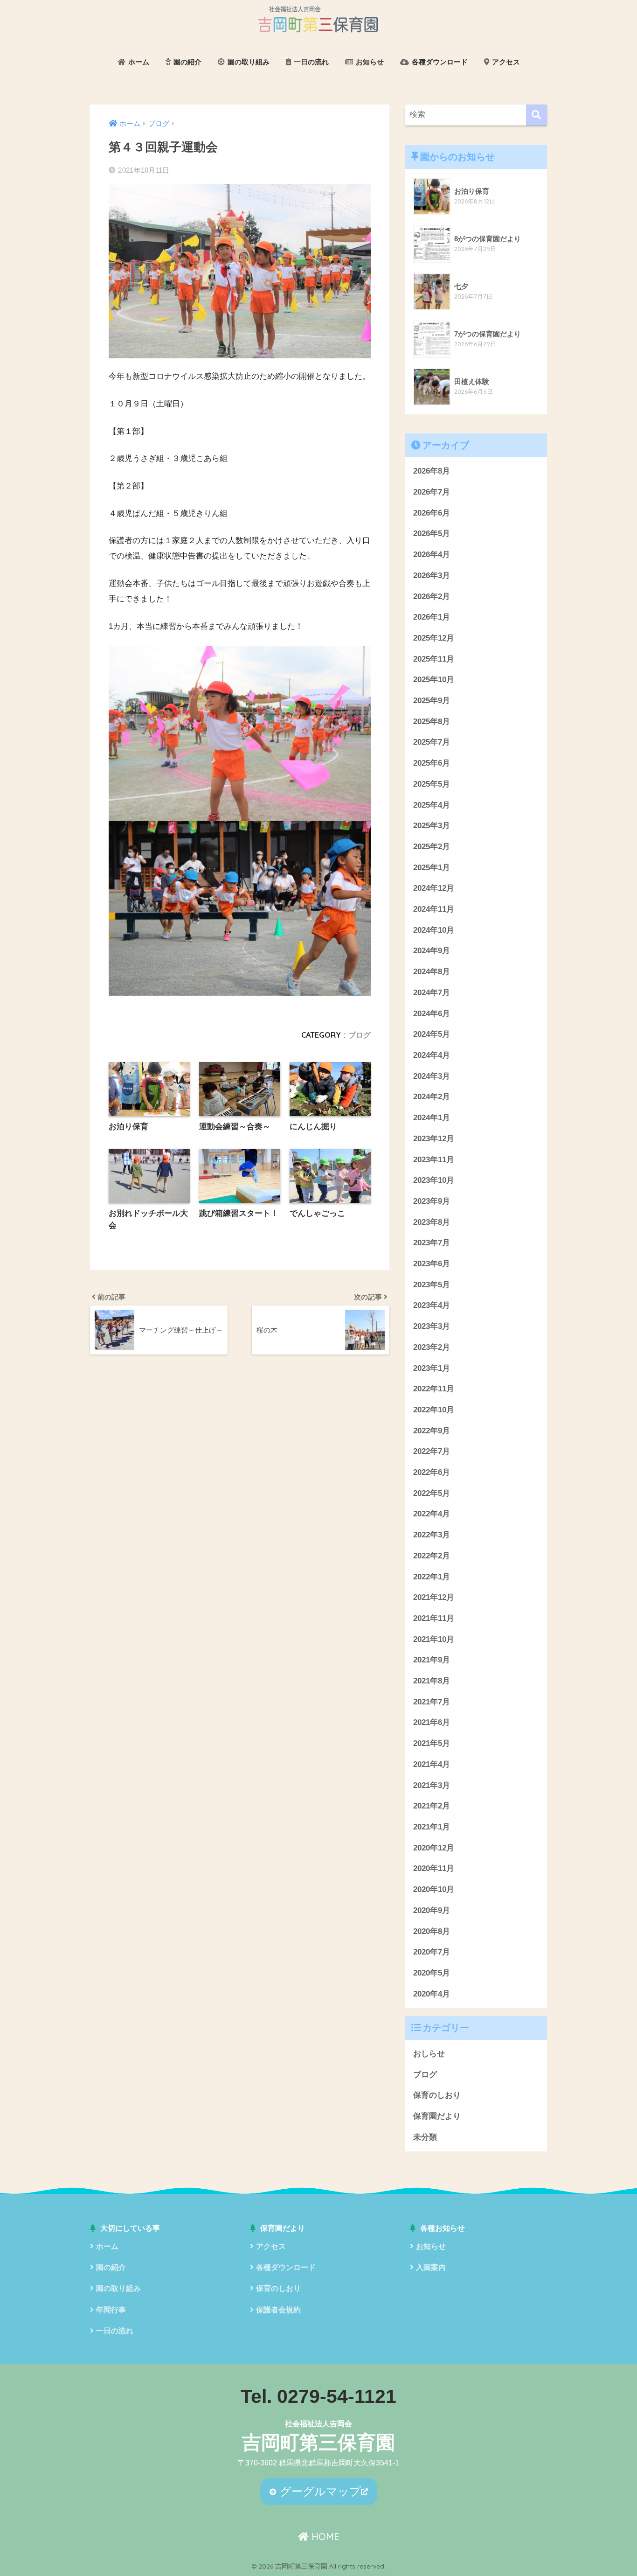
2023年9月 (432, 1201)
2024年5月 (432, 1034)
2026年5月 (432, 534)
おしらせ (429, 2054)
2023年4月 (432, 1305)
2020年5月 (432, 1973)
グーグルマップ (319, 2491)
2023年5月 (432, 1285)
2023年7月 (432, 1243)
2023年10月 (434, 1180)
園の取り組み (248, 62)
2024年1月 (432, 1118)
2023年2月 (432, 1347)
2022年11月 (434, 1389)
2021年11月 (434, 1618)
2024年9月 (432, 951)
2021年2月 (432, 1806)
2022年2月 (432, 1556)
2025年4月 (432, 805)
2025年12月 (434, 638)
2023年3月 (432, 1326)
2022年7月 (432, 1451)
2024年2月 (432, 1097)
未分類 (425, 2137)
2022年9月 (432, 1431)
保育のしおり (437, 2095)
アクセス (505, 62)
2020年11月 (434, 1868)
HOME (324, 2537)
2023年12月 (434, 1139)
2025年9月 (432, 701)
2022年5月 (432, 1493)
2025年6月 (432, 763)
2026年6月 (432, 513)
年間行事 (111, 2310)
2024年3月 (432, 1076)
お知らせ (369, 62)
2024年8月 (432, 972)
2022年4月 (432, 1514)
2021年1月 (432, 1827)
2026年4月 (432, 555)
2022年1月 (432, 1577)
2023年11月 (434, 1160)
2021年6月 (432, 1722)
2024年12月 (434, 888)
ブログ (360, 1035)
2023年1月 (432, 1368)
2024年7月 (432, 993)
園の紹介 (187, 62)
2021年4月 (432, 1764)
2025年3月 (432, 826)
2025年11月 (434, 659)
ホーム (138, 62)
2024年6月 (432, 1014)
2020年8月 (432, 1931)
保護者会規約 (278, 2310)
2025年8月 (432, 722)
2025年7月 (432, 742)
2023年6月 (432, 1264)
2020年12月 (434, 1848)
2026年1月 (432, 617)
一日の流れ (310, 62)
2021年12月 (434, 1597)
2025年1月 (432, 868)
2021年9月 (432, 1660)
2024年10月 (434, 930)
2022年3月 (432, 1535)
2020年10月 (434, 1889)
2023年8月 (432, 1222)
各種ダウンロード (439, 62)
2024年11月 (434, 909)
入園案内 (431, 2267)
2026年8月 (432, 471)
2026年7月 (432, 492)
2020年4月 (432, 1994)
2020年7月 (432, 1952)
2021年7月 (432, 1702)
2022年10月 (434, 1410)
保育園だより (437, 2116)
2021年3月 (432, 1785)
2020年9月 (432, 1910)
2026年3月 (432, 576)
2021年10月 (434, 1639)
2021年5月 (432, 1743)
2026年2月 (432, 597)
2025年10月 (434, 680)
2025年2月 (432, 847)
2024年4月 (432, 1055)
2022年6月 (432, 1472)
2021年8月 (432, 1681)
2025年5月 (432, 784)
